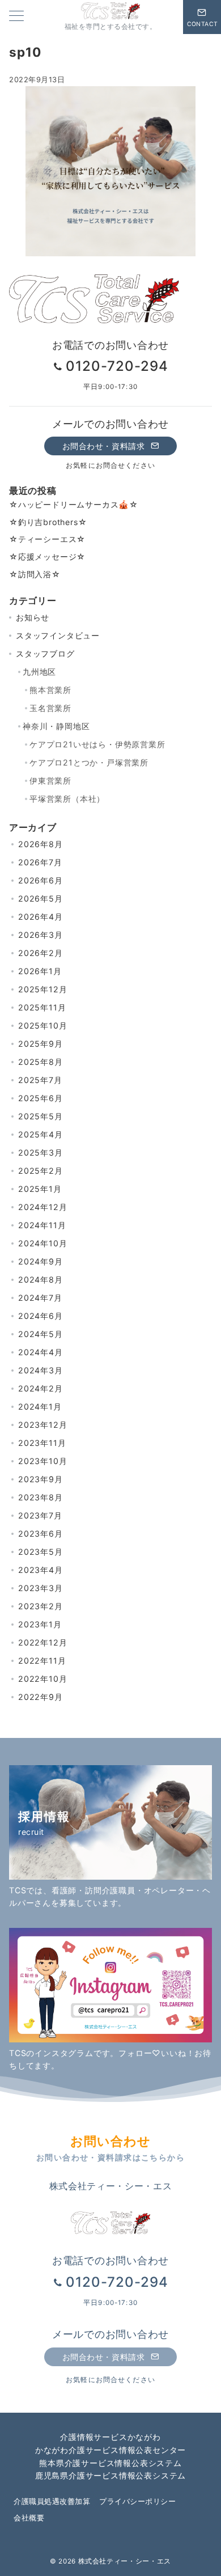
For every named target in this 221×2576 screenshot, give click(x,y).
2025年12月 (42, 989)
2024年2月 (41, 1388)
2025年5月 (41, 1116)
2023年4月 (41, 1570)
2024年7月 (40, 1298)
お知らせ (33, 617)
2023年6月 (41, 1534)
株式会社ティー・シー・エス (125, 2561)
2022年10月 (42, 1679)
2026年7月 (40, 862)
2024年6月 (41, 1316)
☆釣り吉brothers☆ (48, 522)
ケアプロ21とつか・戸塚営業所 (89, 762)
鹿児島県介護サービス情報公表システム (110, 2475)
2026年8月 (41, 844)
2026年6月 (41, 880)
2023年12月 (42, 1425)
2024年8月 (41, 1279)
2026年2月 (41, 953)
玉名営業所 (50, 708)
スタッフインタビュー (58, 635)
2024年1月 (40, 1407)
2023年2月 (41, 1606)
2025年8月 (41, 1062)
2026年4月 (41, 917)
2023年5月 (41, 1552)
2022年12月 (42, 1642)
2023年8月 (41, 1497)
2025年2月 (41, 1171)
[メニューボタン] (16, 17)
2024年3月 (41, 1370)
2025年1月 (40, 1189)
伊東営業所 (50, 781)
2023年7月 (40, 1515)
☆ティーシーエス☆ (47, 539)
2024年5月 (41, 1334)
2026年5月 (41, 898)
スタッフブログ (45, 653)
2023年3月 (41, 1588)
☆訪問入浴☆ (35, 574)
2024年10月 (42, 1243)
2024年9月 (41, 1261)
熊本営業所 (50, 690)
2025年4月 (41, 1134)
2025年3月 (41, 1152)
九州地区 (39, 672)
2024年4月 (41, 1352)
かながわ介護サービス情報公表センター (110, 2450)
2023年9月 (41, 1479)
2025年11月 (42, 1007)
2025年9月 (41, 1044)
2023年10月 (42, 1461)
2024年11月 (42, 1225)
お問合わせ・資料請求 (105, 446)
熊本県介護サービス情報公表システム (110, 2463)
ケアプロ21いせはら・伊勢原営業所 (97, 744)
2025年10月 (42, 1025)
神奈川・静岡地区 (56, 726)
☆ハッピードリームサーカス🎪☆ (74, 504)
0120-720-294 (117, 366)
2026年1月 (40, 971)
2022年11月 (42, 1661)
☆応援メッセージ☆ (47, 557)
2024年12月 (42, 1207)
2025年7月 (40, 1080)
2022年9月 (41, 1697)
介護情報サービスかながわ (110, 2437)
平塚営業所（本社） (67, 799)
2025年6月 (41, 1098)
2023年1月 (40, 1624)
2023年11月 (42, 1443)
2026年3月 (41, 935)
